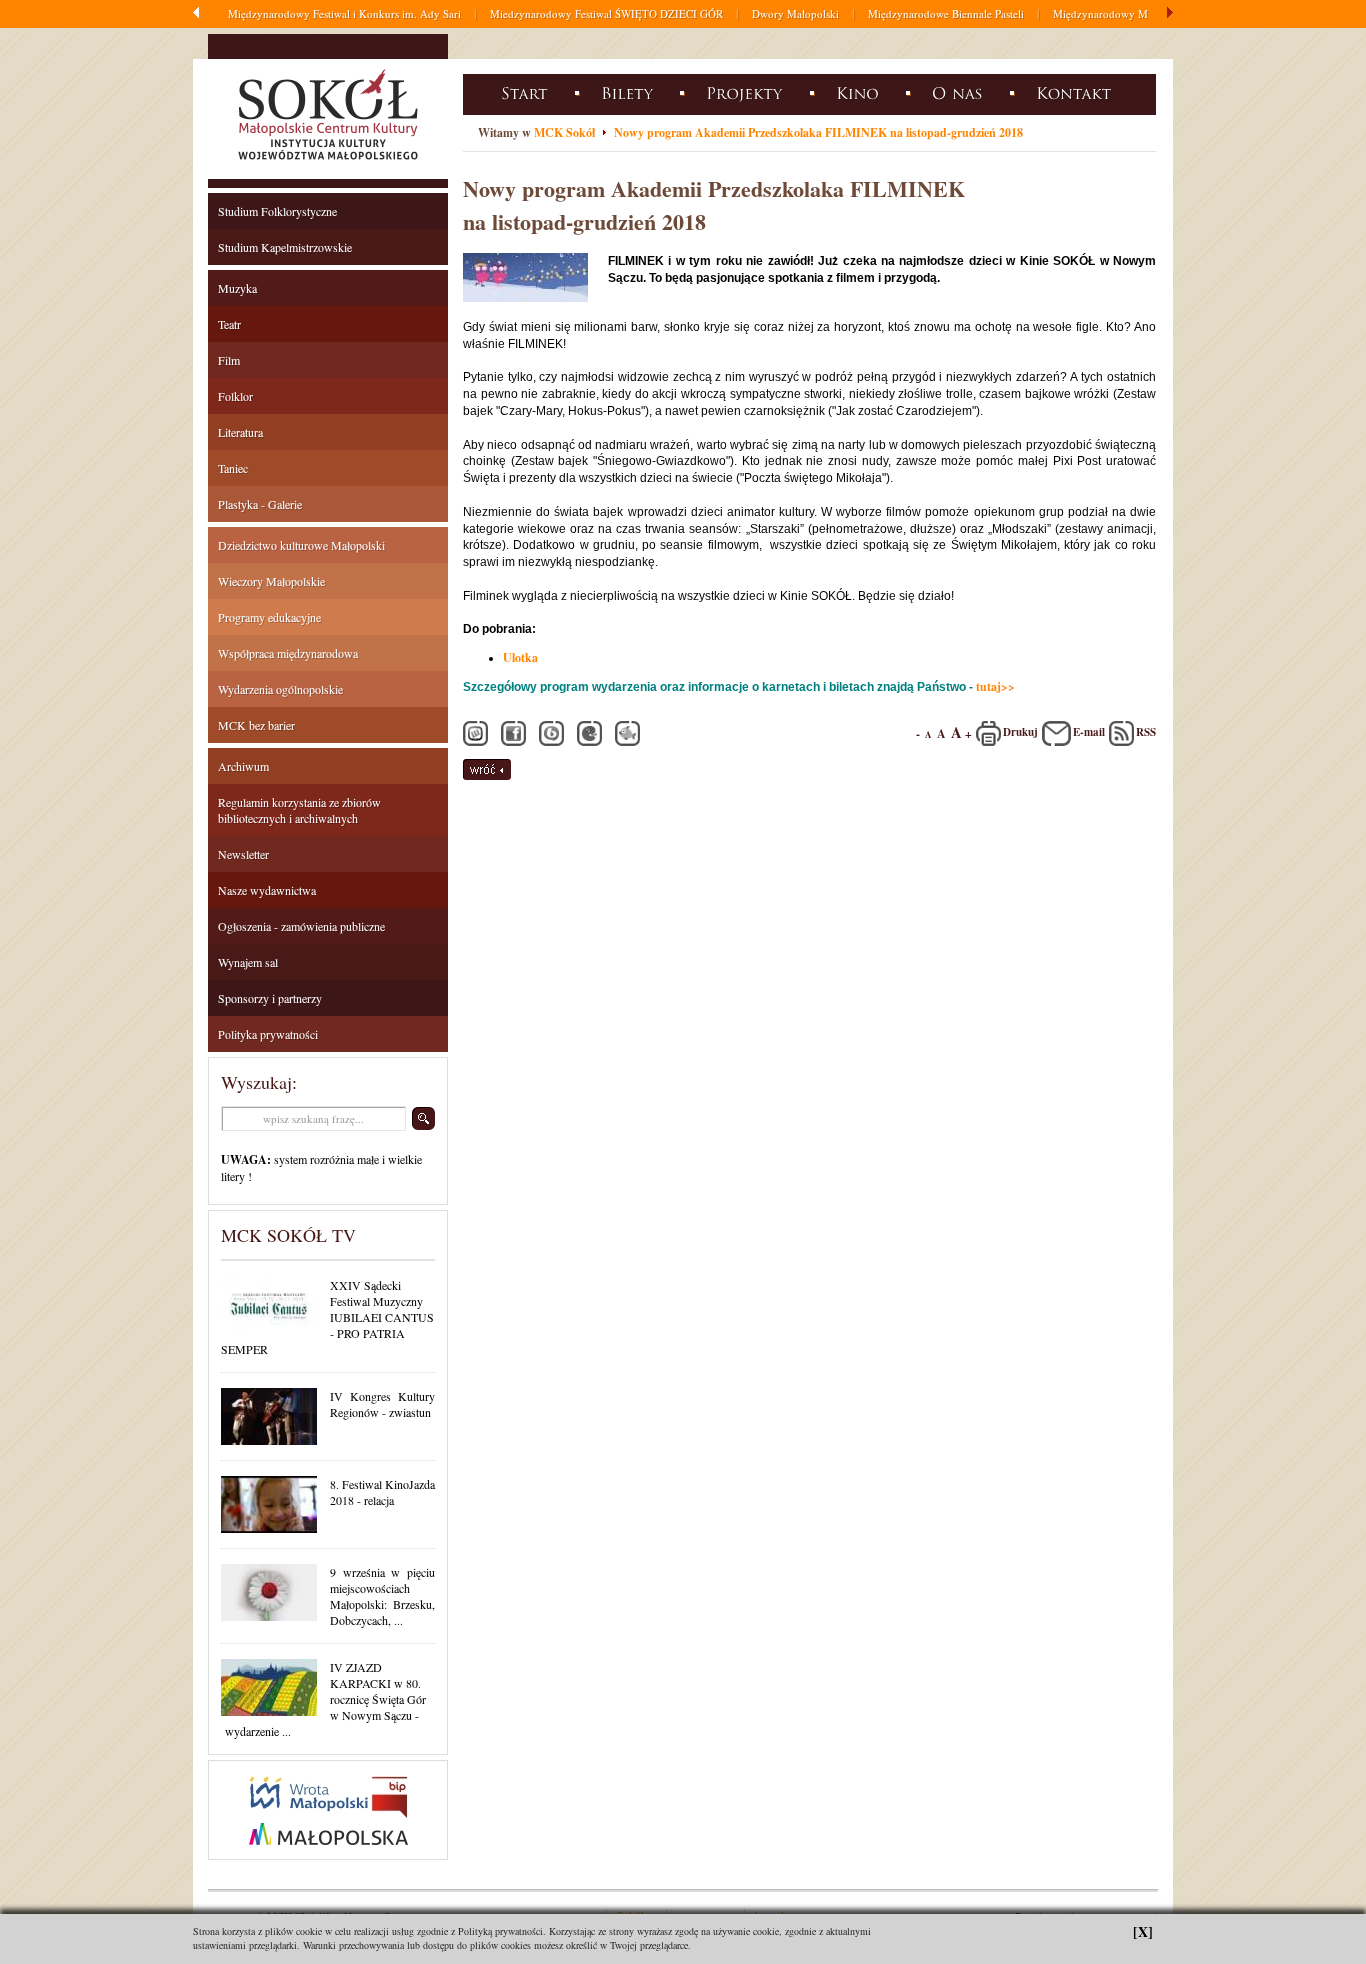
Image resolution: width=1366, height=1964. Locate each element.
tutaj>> (995, 686)
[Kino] (860, 92)
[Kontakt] (1077, 92)
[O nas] (960, 92)
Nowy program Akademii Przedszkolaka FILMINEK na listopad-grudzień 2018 (818, 132)
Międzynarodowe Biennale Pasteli (946, 13)
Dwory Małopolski (795, 13)
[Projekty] (747, 92)
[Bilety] (630, 92)
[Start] (527, 92)
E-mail (1089, 732)
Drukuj (1020, 732)
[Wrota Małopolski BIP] (328, 1855)
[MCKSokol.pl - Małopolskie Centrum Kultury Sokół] (328, 164)
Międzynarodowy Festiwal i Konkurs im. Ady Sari (344, 13)
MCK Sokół (564, 132)
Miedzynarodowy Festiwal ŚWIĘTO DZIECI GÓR (606, 13)
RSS (1146, 732)
